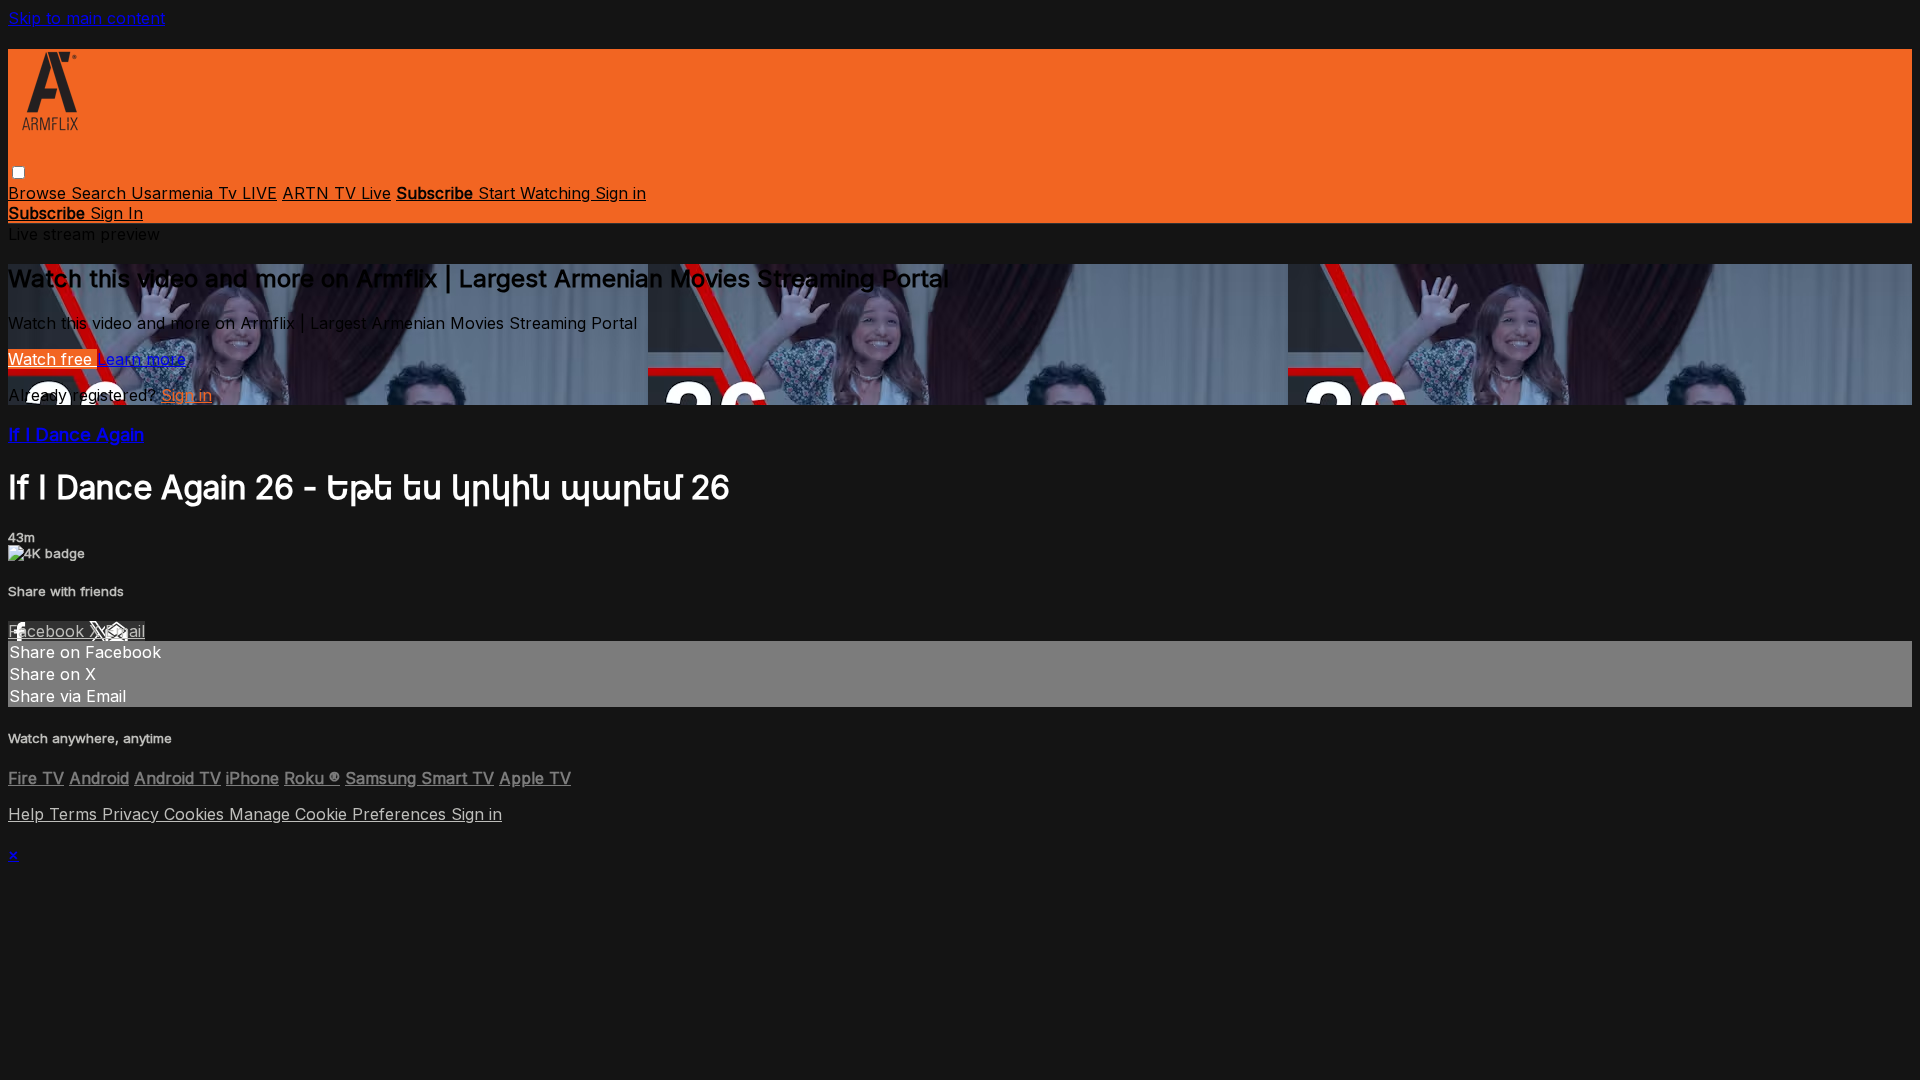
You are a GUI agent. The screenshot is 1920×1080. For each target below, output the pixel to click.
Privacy (133, 814)
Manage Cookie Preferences (340, 814)
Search (101, 193)
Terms (75, 814)
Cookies (196, 814)
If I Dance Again (76, 434)
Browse (39, 193)
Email (125, 631)
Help (28, 814)
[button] (18, 172)
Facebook (48, 631)
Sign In (116, 213)
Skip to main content (86, 18)
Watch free (52, 359)
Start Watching (536, 193)
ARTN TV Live (336, 193)
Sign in (620, 193)
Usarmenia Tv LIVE (204, 193)
